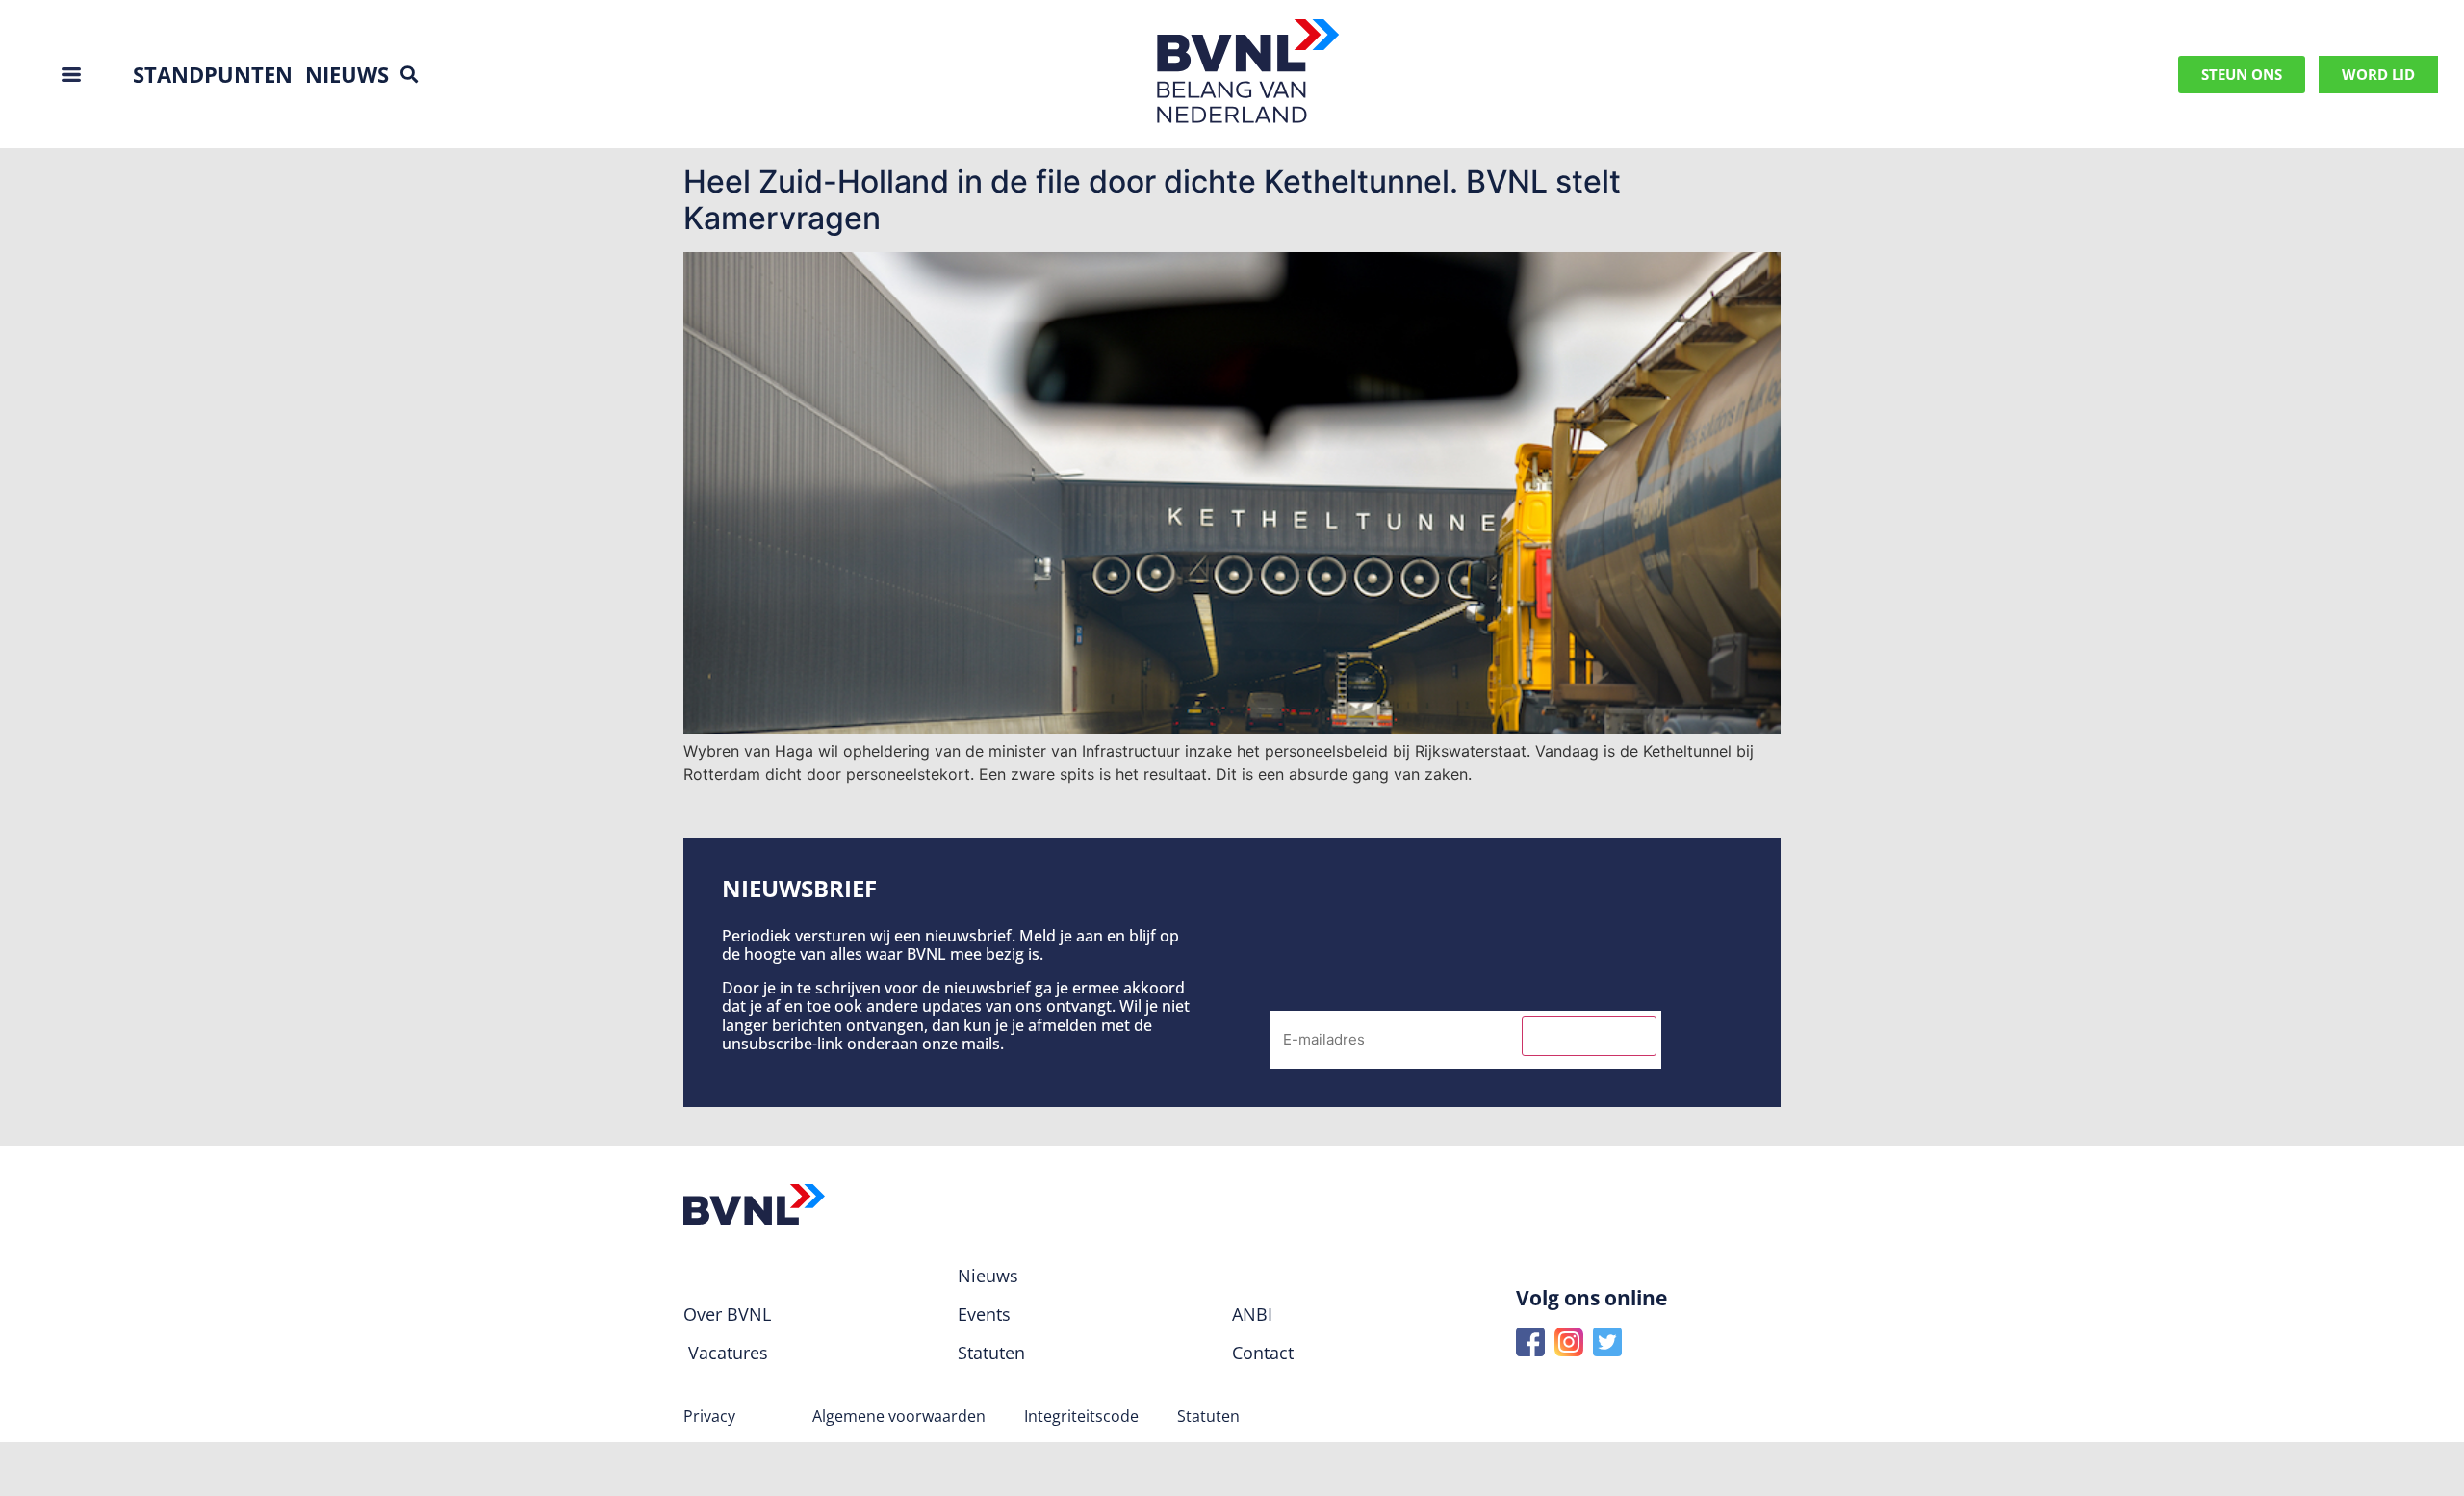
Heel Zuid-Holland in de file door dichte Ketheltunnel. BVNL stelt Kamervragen (1152, 200)
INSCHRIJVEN (1589, 1036)
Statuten (1208, 1416)
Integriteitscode (1081, 1416)
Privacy (709, 1416)
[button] (409, 75)
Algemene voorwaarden (899, 1416)
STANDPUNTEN (213, 74)
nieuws (347, 74)
